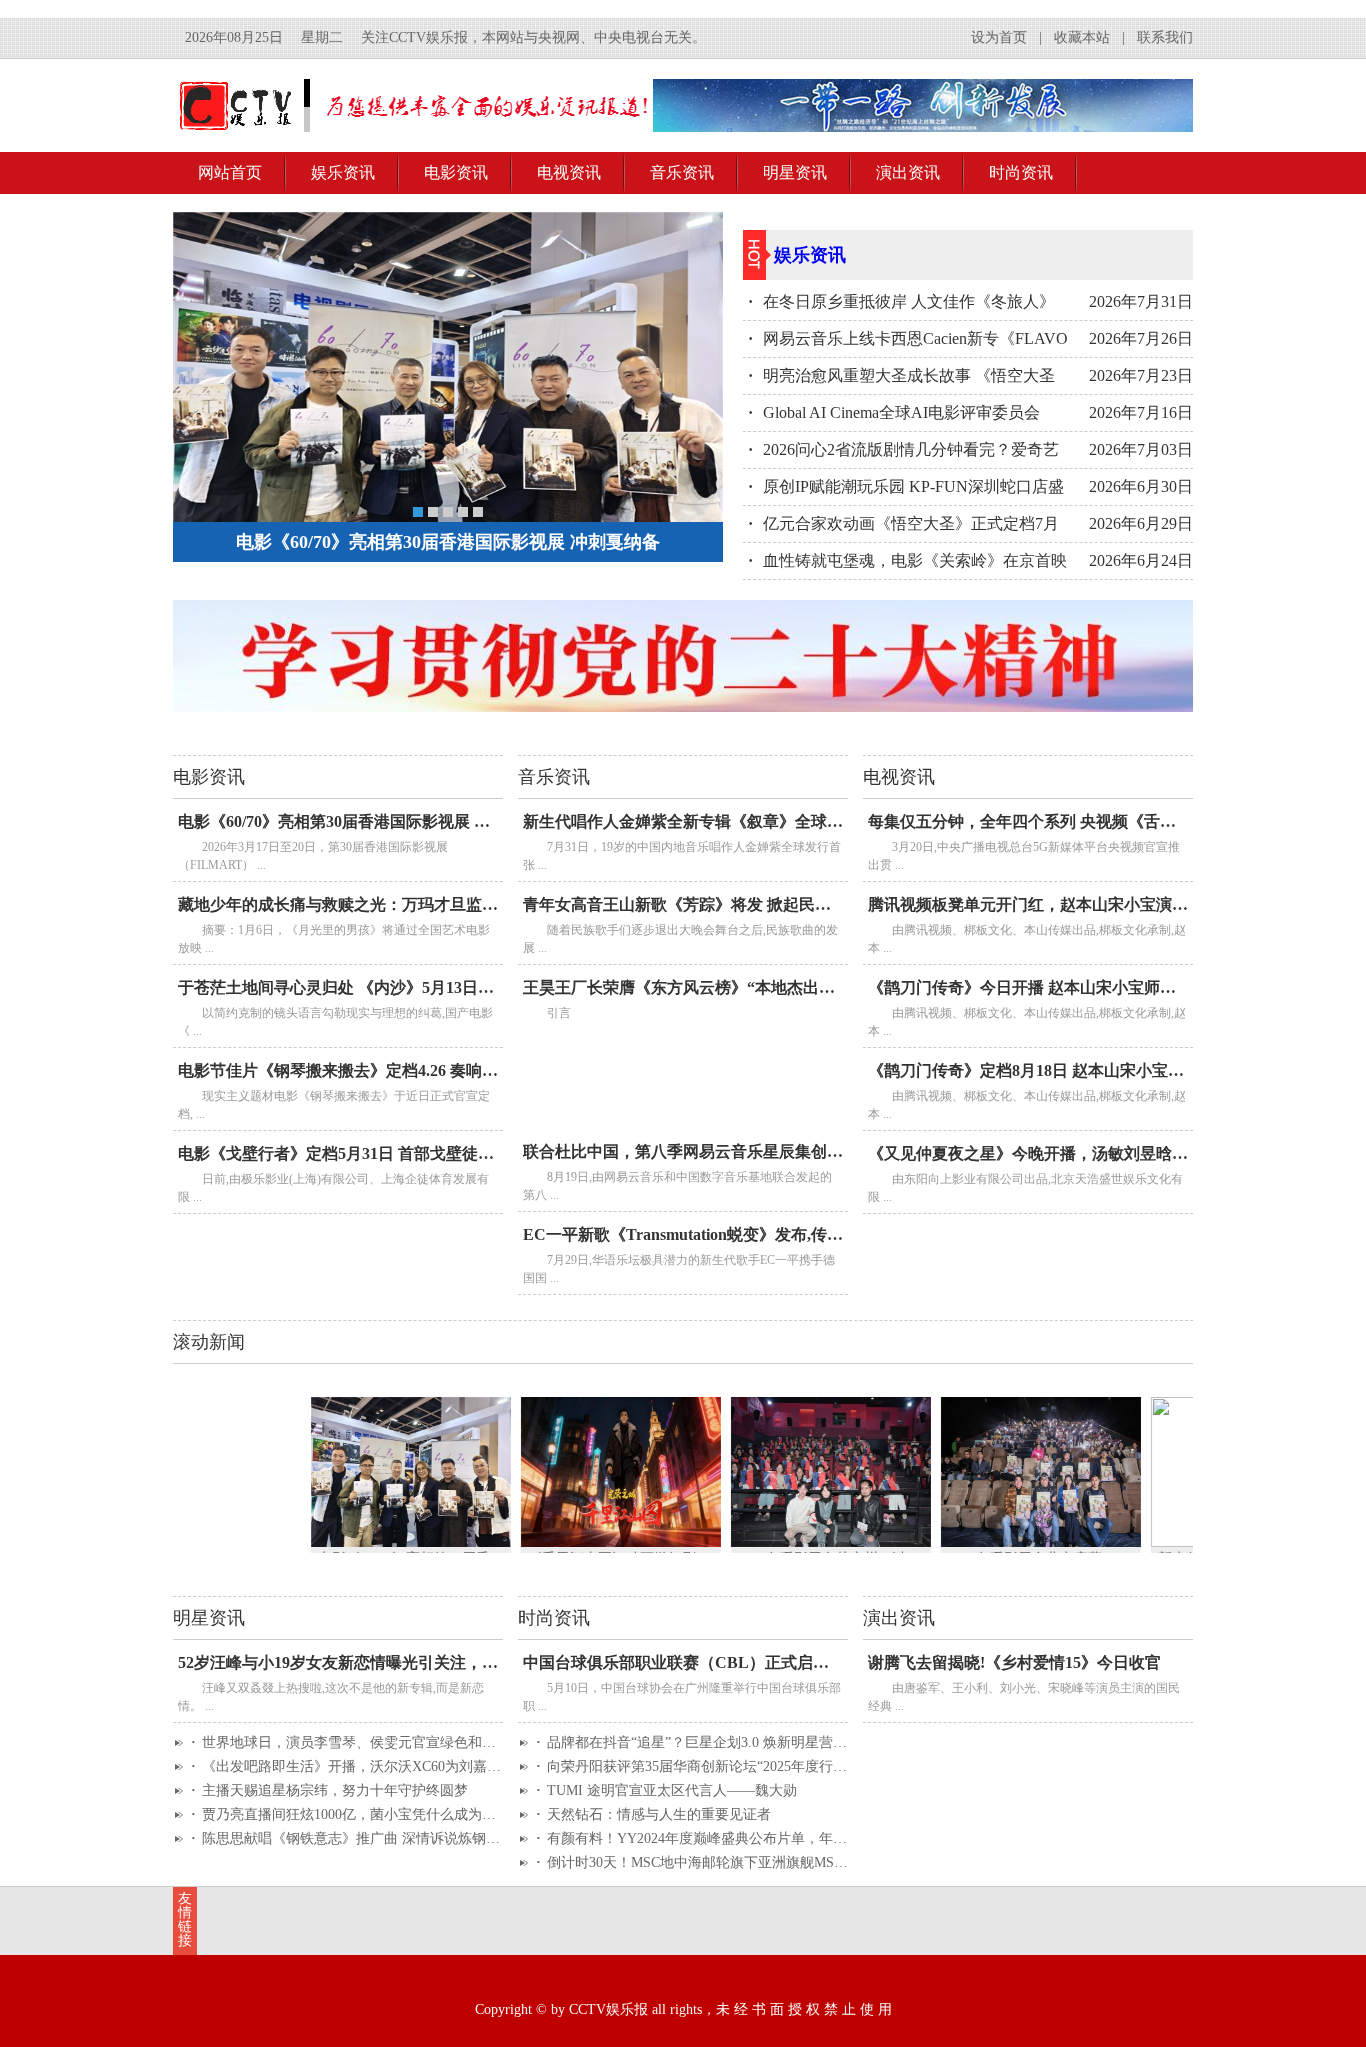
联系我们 (1165, 37)
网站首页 (230, 172)
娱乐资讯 (343, 172)
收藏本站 (1082, 37)
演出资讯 (908, 172)
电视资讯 (569, 172)
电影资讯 (456, 172)
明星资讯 (795, 172)
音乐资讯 (682, 172)
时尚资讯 (1021, 172)
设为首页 (999, 37)
